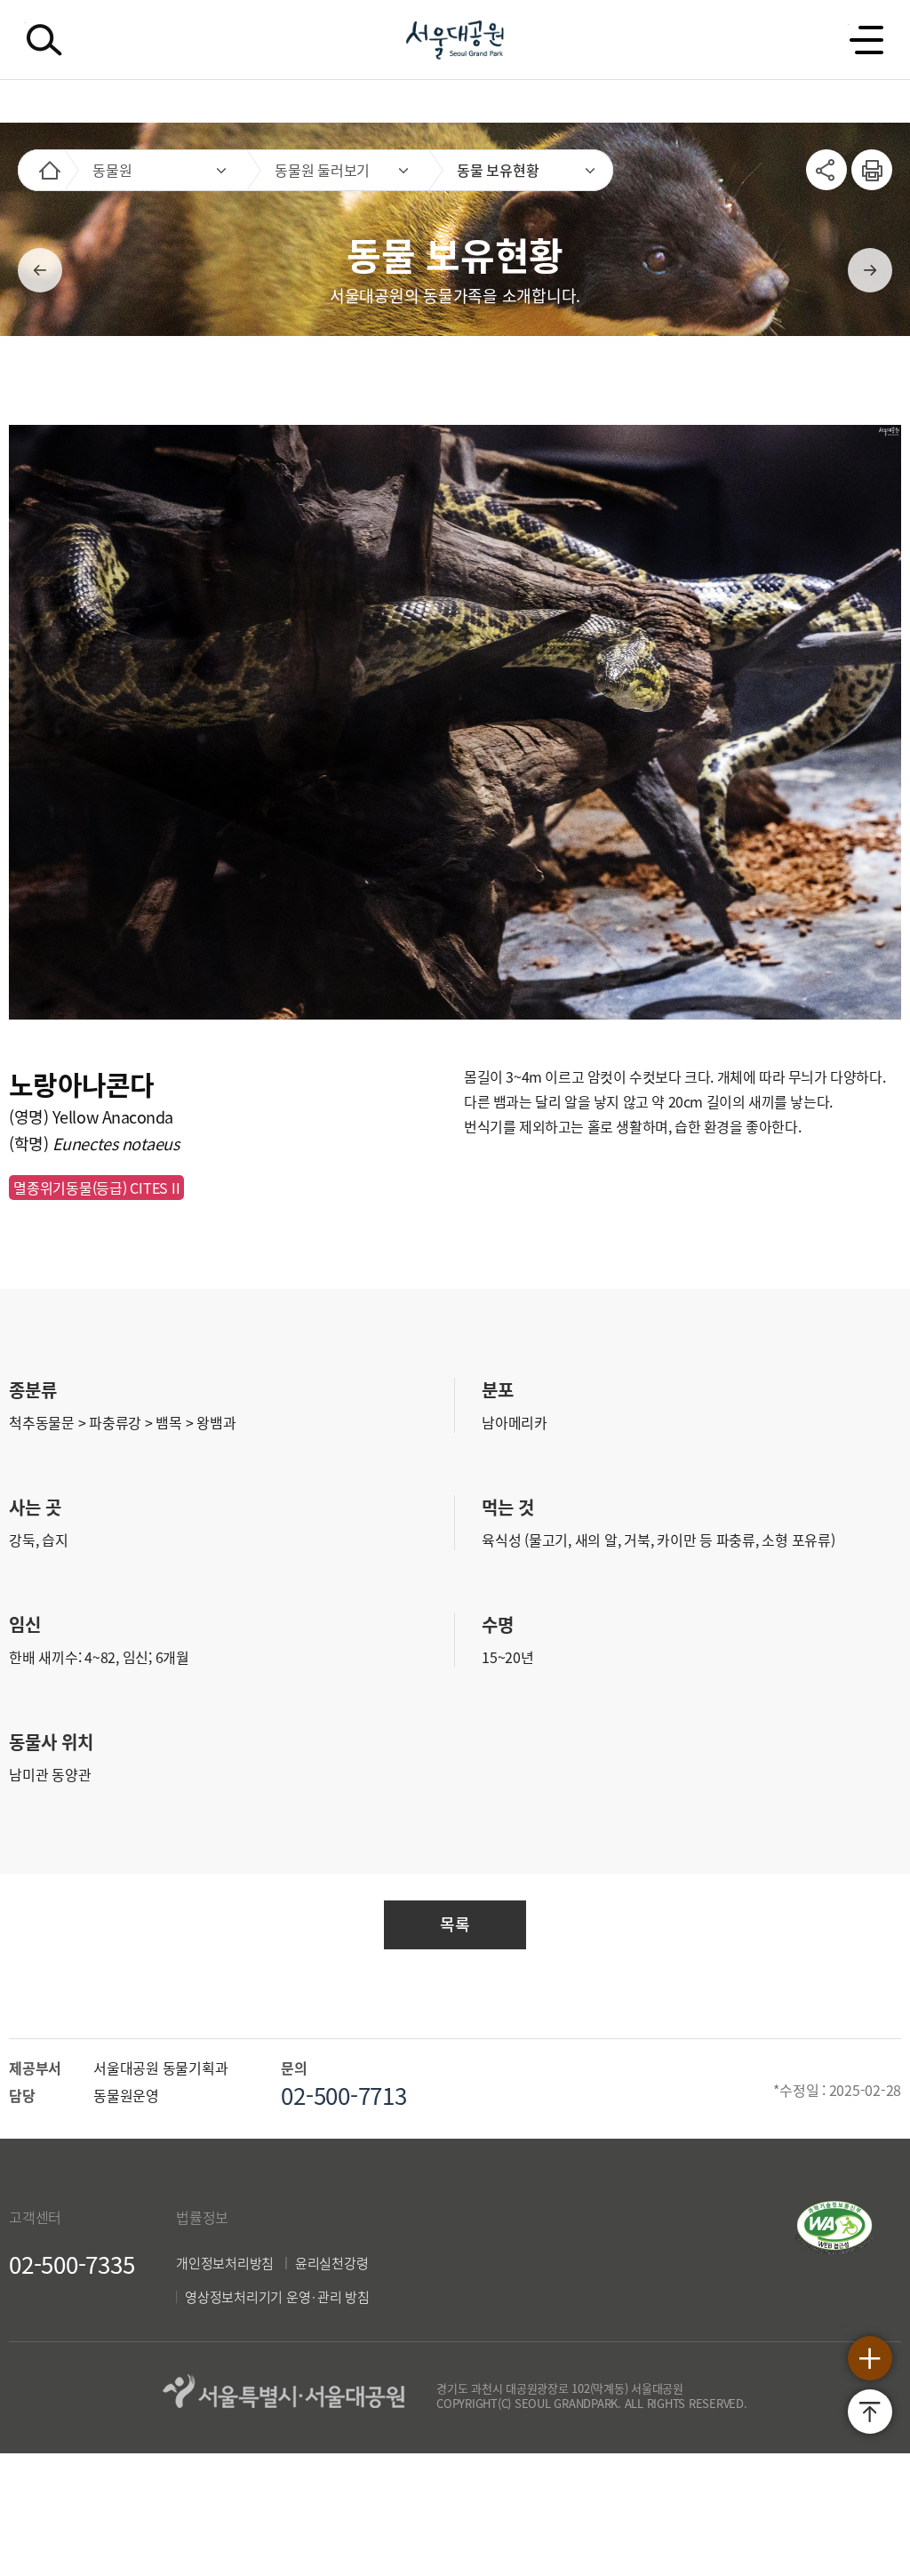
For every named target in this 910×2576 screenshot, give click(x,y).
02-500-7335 (72, 2264)
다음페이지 (870, 270)
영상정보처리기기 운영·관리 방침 (277, 2297)
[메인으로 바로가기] (50, 170)
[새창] (834, 2249)
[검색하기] (44, 40)
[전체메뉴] (866, 40)
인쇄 (865, 160)
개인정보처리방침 (225, 2263)
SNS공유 (826, 170)
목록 (455, 1924)
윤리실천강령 (332, 2263)
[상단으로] (870, 2412)
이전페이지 (40, 270)
